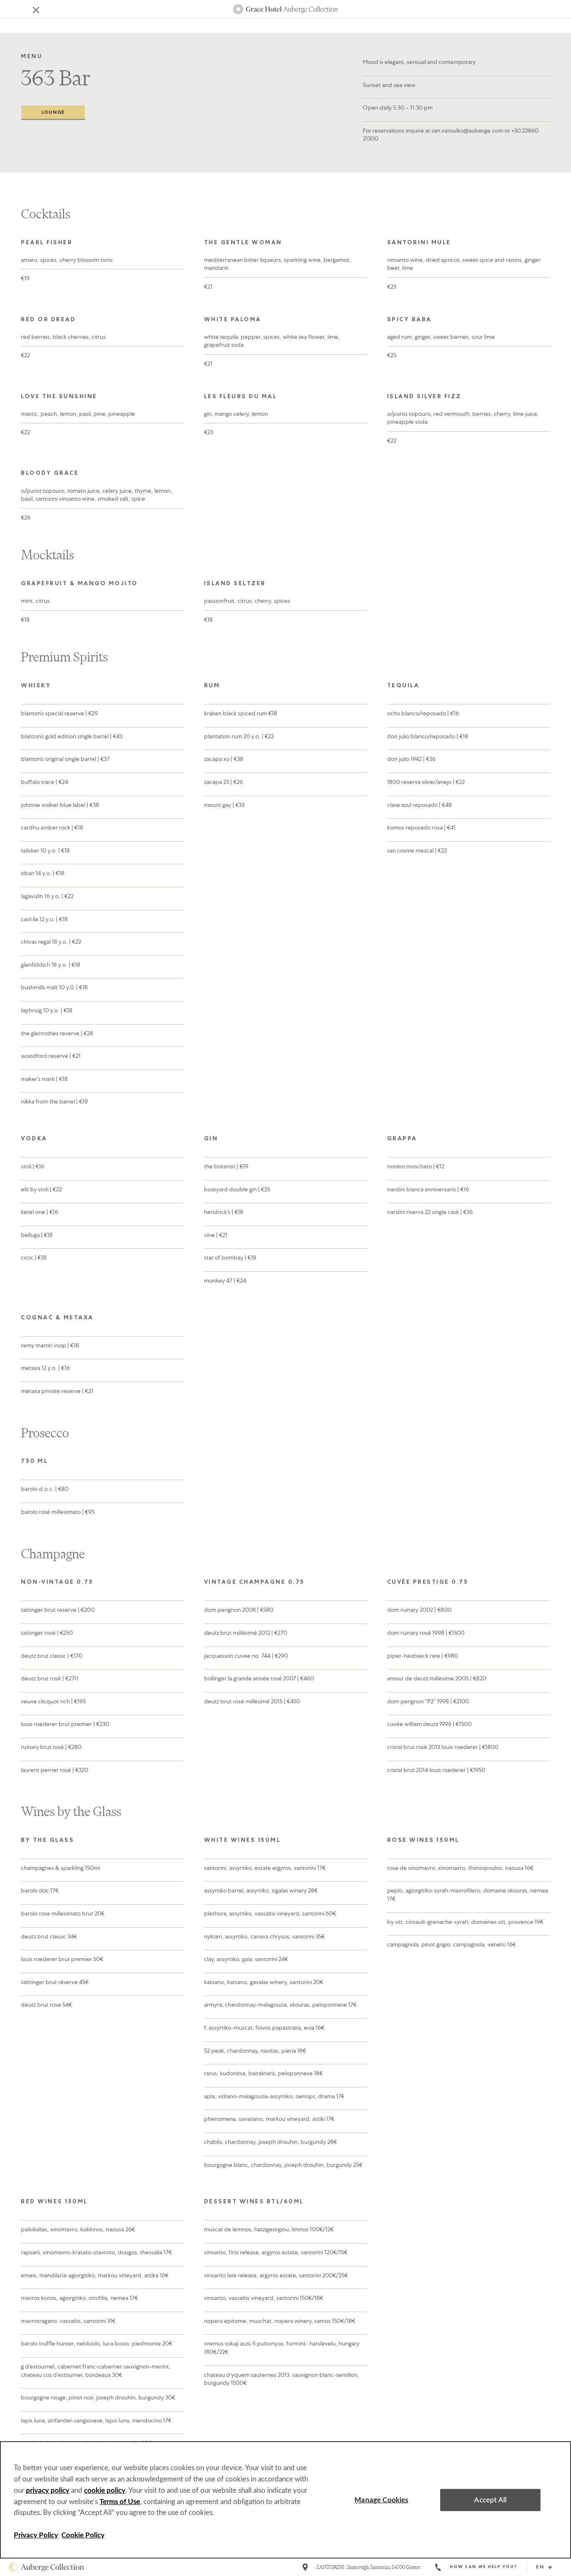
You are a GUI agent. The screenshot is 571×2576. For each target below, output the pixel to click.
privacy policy (48, 2490)
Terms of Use (120, 2502)
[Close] (30, 9)
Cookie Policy (83, 2535)
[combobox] (547, 2568)
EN (540, 2568)
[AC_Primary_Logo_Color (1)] (46, 2567)
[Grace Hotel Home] (285, 9)
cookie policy (105, 2490)
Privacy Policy (36, 2535)
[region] (285, 2500)
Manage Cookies (381, 2500)
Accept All (490, 2500)
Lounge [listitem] (53, 113)
